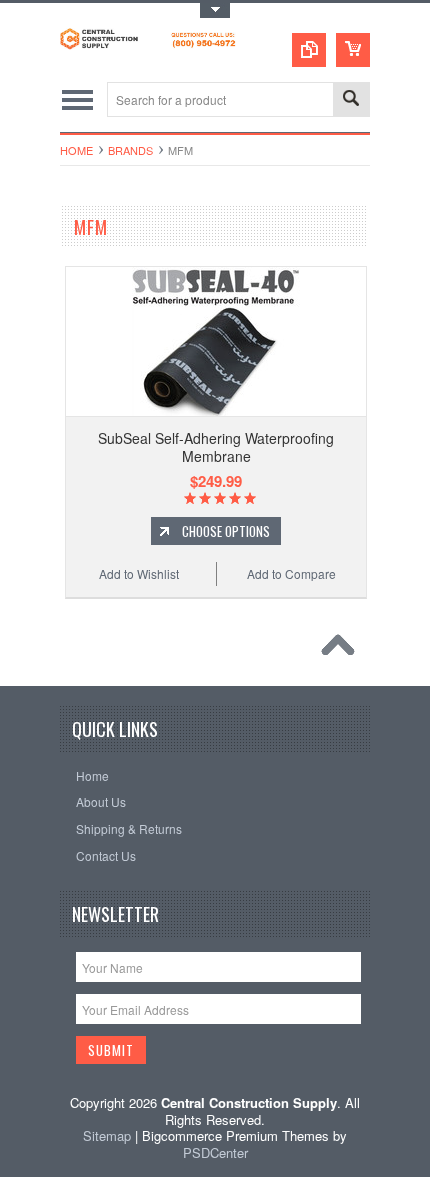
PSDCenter (215, 1152)
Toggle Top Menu (215, 10)
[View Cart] (353, 50)
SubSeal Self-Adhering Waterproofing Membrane (216, 447)
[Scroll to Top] (343, 650)
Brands (130, 150)
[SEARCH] (351, 100)
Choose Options (226, 531)
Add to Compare (291, 573)
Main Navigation (77, 99)
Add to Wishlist (139, 573)
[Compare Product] (309, 50)
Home (76, 150)
